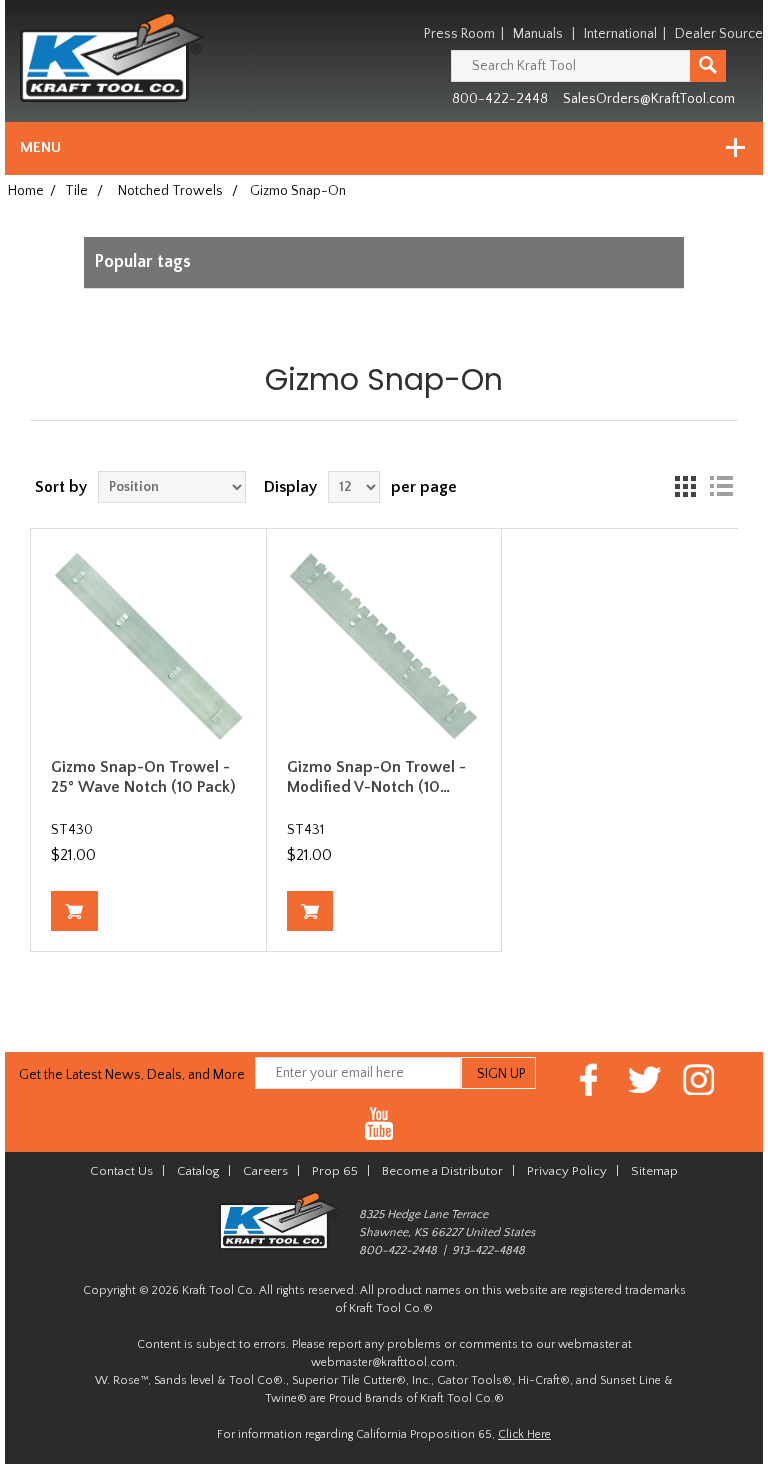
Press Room (459, 34)
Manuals (538, 34)
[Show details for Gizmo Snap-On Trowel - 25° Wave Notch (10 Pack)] (148, 646)
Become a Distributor (442, 1171)
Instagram (699, 1079)
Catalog (198, 1171)
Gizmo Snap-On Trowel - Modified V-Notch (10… (376, 776)
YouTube (379, 1124)
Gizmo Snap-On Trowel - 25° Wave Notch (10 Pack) (143, 776)
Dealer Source (719, 34)
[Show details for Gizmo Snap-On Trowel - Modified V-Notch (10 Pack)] (384, 646)
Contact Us (121, 1171)
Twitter (644, 1079)
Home (26, 191)
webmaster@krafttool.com (383, 1362)
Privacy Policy (567, 1171)
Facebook (589, 1079)
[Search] (708, 66)
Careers (265, 1171)
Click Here (524, 1434)
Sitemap (654, 1171)
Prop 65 (335, 1171)
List (721, 487)
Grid (685, 487)
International (620, 34)
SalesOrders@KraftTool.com (649, 99)
